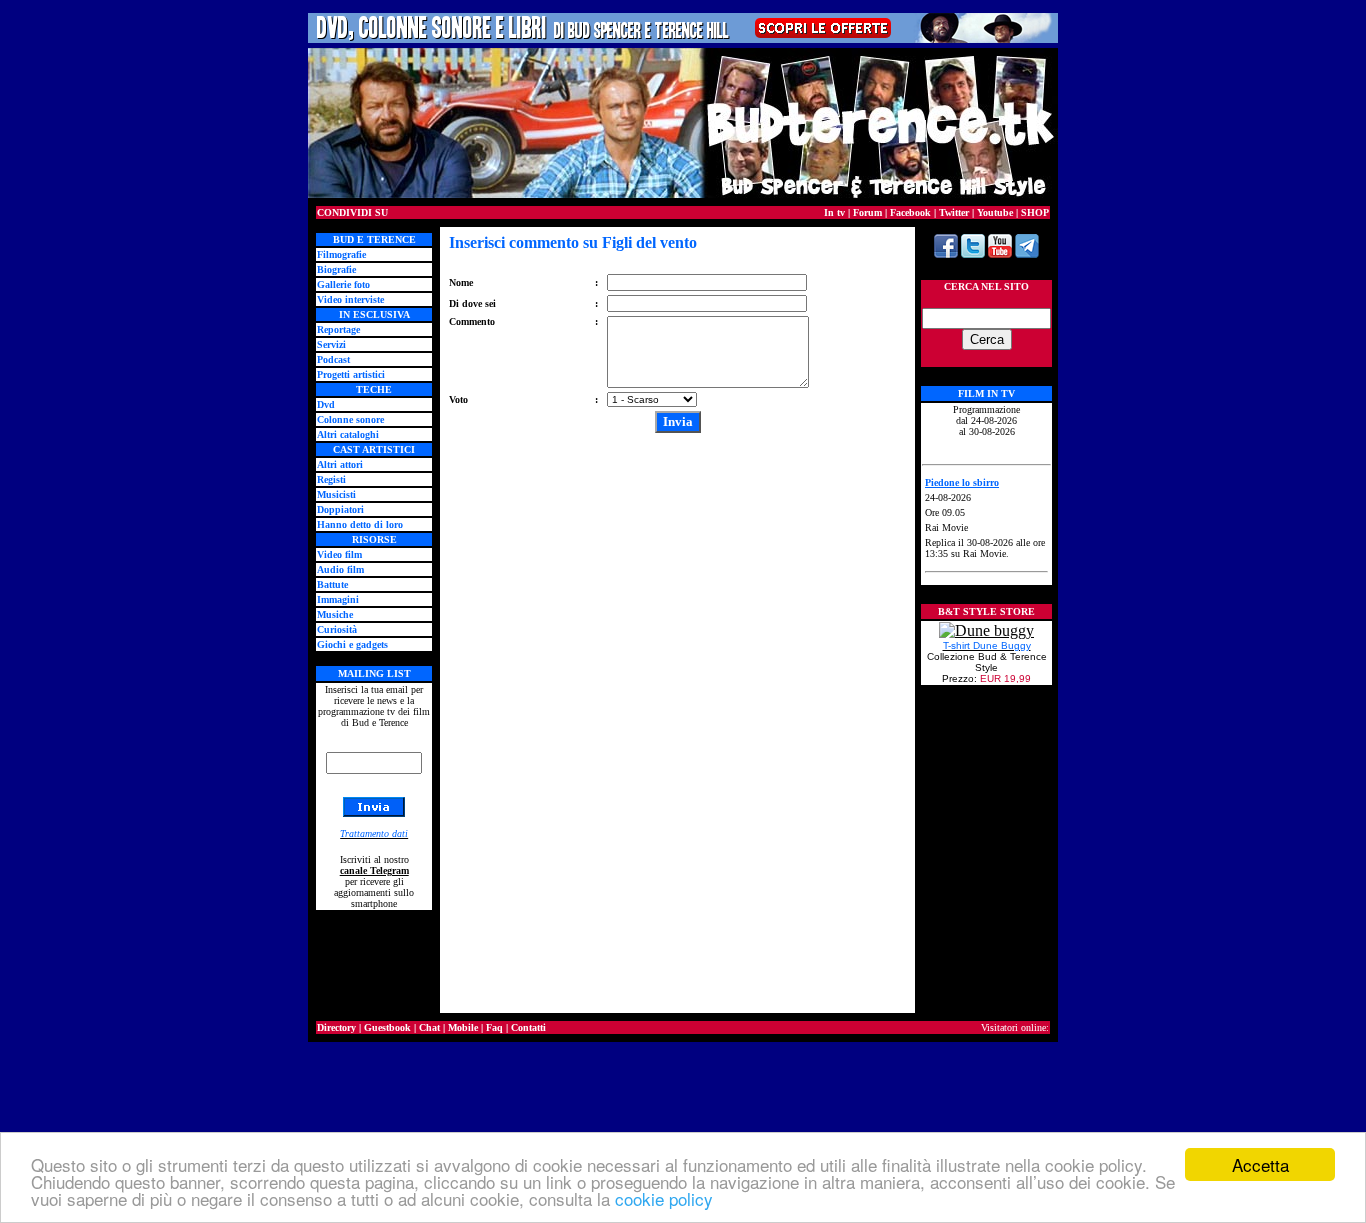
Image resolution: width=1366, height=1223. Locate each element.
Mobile (463, 1027)
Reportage (338, 329)
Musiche (335, 614)
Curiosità (337, 629)
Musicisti (336, 494)
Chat (429, 1027)
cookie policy (664, 1198)
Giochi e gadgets (352, 644)
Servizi (331, 344)
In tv (834, 212)
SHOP (1035, 212)
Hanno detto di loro (360, 524)
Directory (336, 1027)
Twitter (954, 212)
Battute (332, 584)
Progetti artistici (351, 374)
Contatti (528, 1027)
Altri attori (340, 464)
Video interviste (350, 299)
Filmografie (341, 254)
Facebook (910, 212)
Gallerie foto (343, 284)
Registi (331, 479)
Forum (867, 212)
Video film (339, 554)
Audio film (340, 569)
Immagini (338, 599)
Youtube (995, 212)
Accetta (1260, 1164)
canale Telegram (374, 870)
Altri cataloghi (348, 434)
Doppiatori (340, 509)
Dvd (326, 404)
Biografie (336, 269)
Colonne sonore (350, 419)
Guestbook (387, 1027)
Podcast (333, 359)
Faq (494, 1027)
